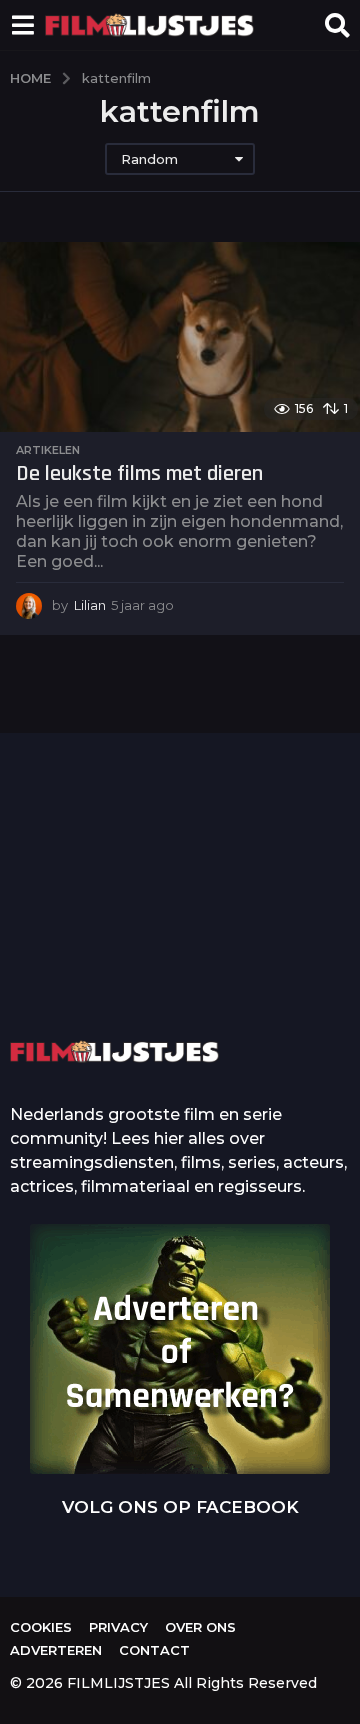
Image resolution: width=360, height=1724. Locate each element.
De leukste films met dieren (139, 474)
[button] (22, 25)
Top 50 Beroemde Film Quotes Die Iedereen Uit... (108, 927)
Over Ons (200, 1627)
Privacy (118, 1627)
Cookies (41, 1627)
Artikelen (48, 450)
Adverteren (56, 1650)
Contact (154, 1650)
